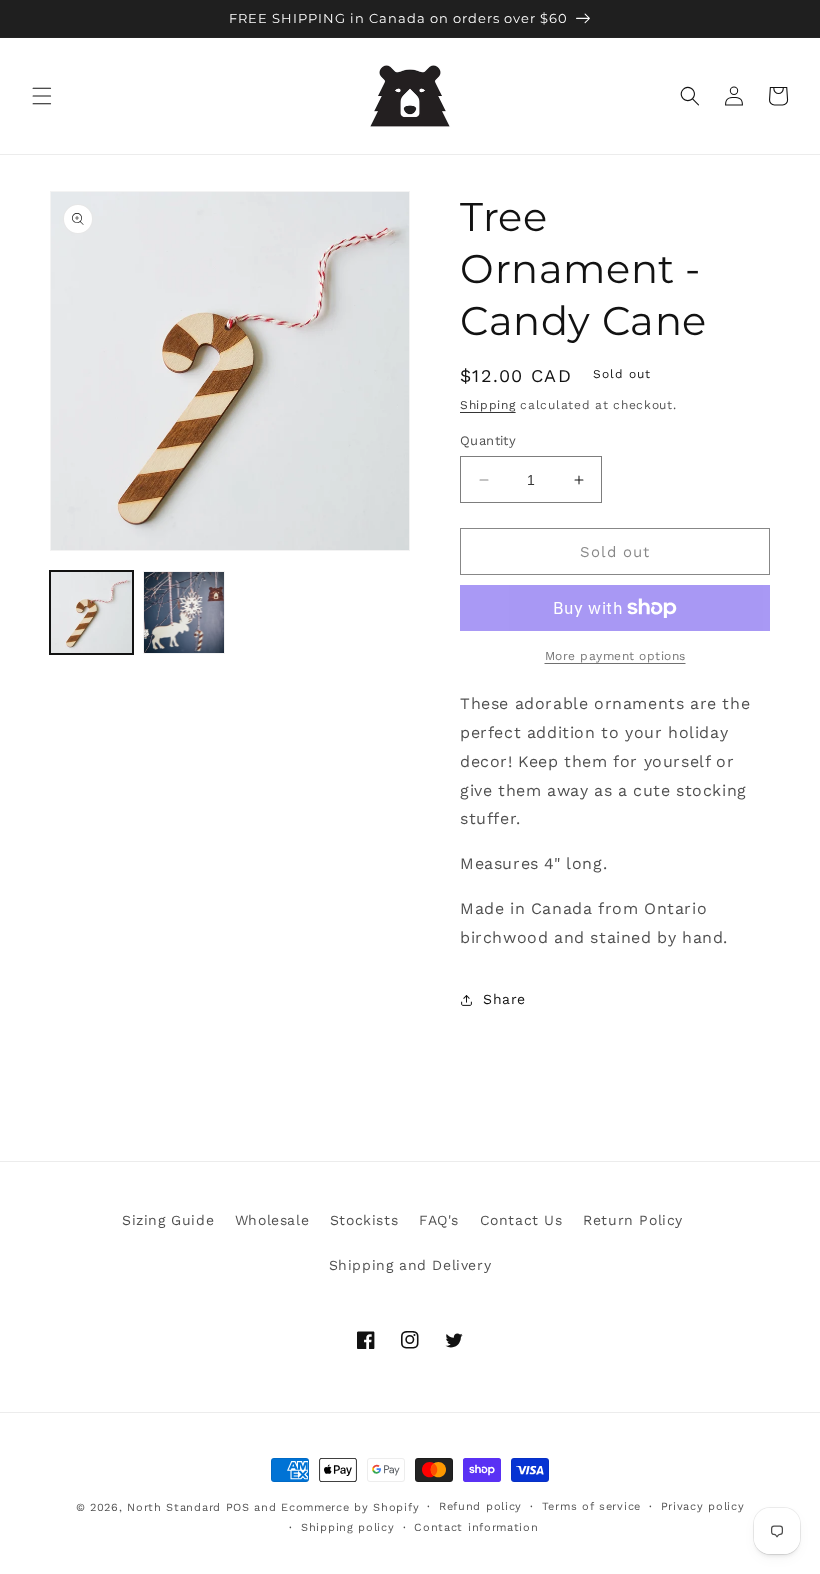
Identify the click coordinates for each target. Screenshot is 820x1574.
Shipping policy (348, 1527)
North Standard (174, 1507)
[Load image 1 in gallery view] (91, 612)
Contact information (476, 1527)
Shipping (488, 405)
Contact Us (521, 1220)
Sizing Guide (168, 1220)
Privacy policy (703, 1506)
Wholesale (272, 1220)
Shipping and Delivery (410, 1265)
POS (238, 1507)
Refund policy (480, 1506)
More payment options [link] (615, 656)
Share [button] (504, 999)
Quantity (488, 440)
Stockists (364, 1220)
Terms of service (591, 1506)
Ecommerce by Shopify (350, 1507)
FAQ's (439, 1220)
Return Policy (633, 1220)
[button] (42, 96)
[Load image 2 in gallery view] (184, 612)
